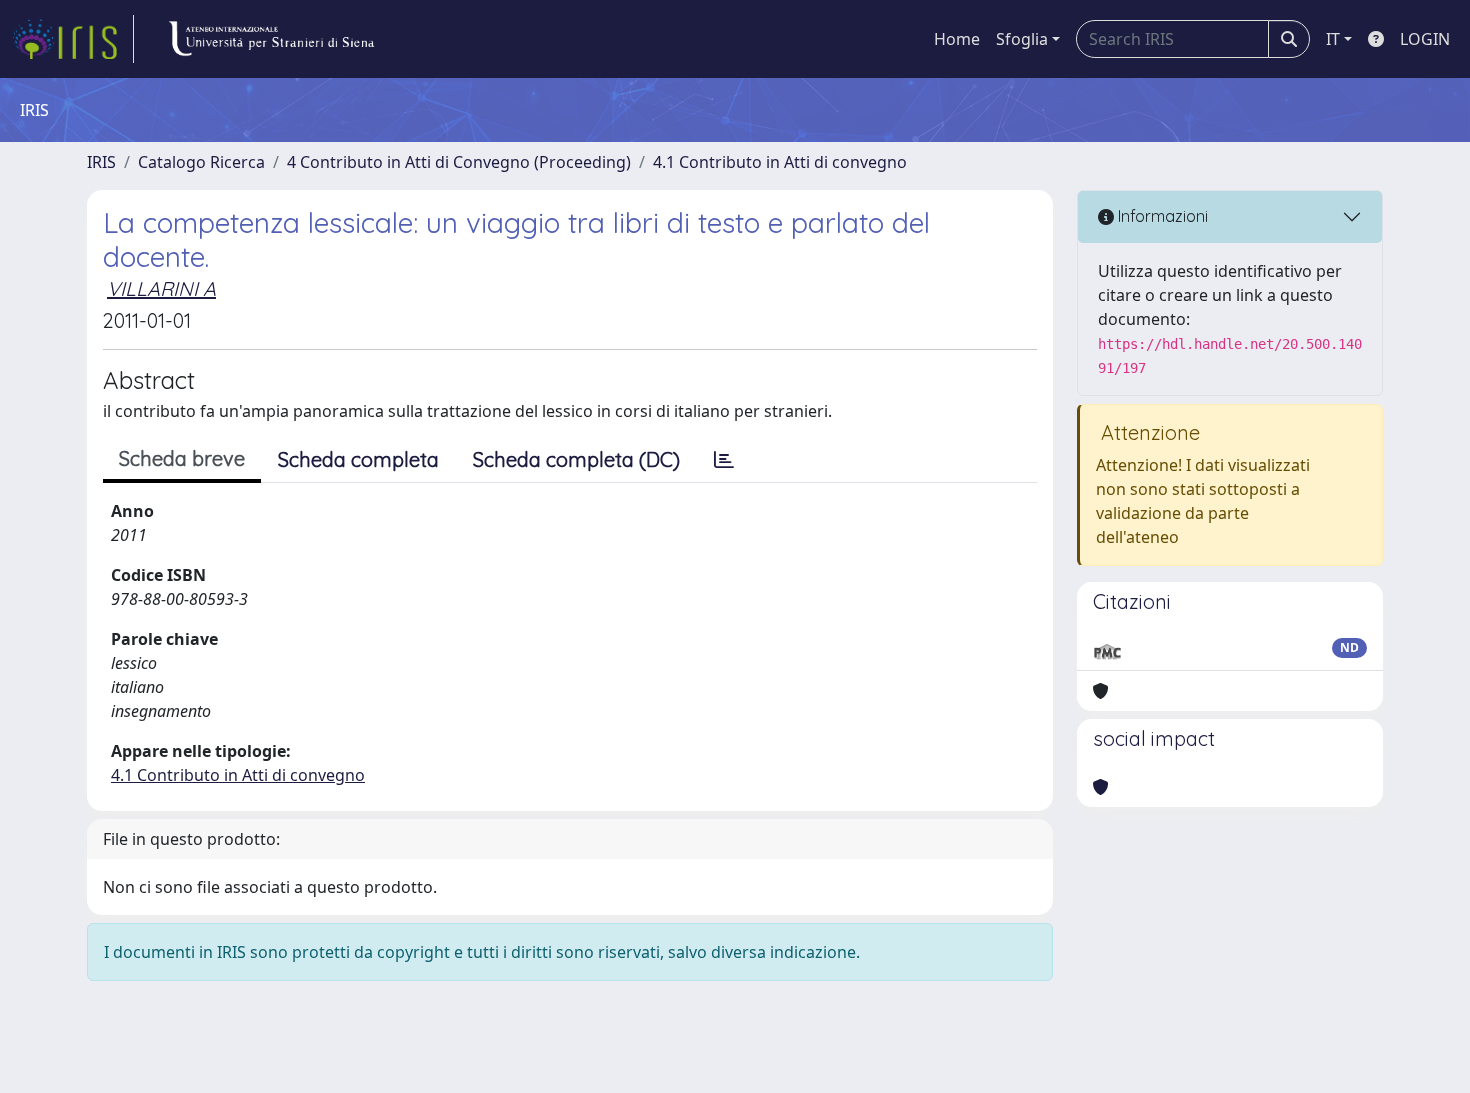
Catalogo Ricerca (201, 162)
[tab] (724, 460)
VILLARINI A (161, 288)
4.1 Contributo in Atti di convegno (780, 162)
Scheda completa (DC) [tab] (576, 459)
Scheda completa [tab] (358, 459)
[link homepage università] (271, 39)
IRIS (101, 162)
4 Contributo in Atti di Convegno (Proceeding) (459, 162)
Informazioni (1161, 216)
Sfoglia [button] (1022, 39)
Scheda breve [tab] (182, 458)
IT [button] (1333, 39)
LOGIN (1425, 39)
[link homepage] (73, 39)
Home (957, 39)
